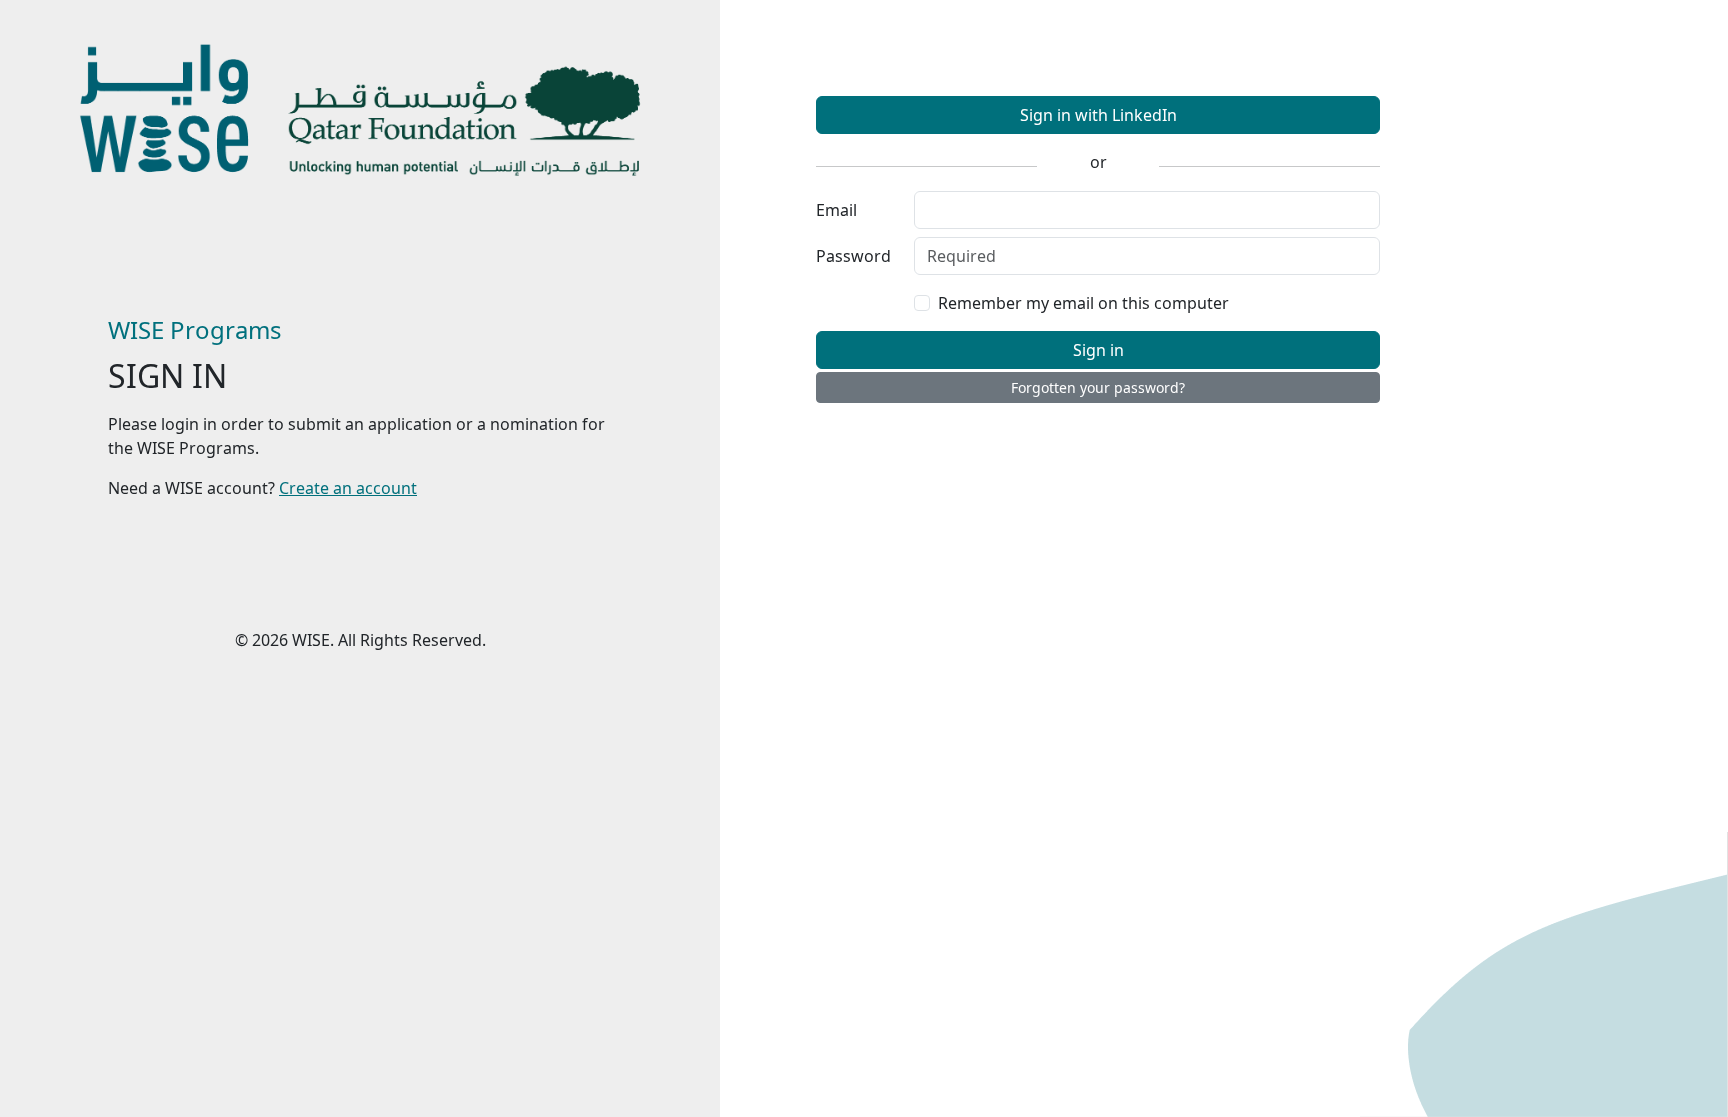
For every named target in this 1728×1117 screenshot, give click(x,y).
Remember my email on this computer (1083, 303)
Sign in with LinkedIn (1098, 115)
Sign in (1098, 350)
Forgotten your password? (1098, 387)
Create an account (348, 488)
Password (853, 256)
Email (836, 210)
